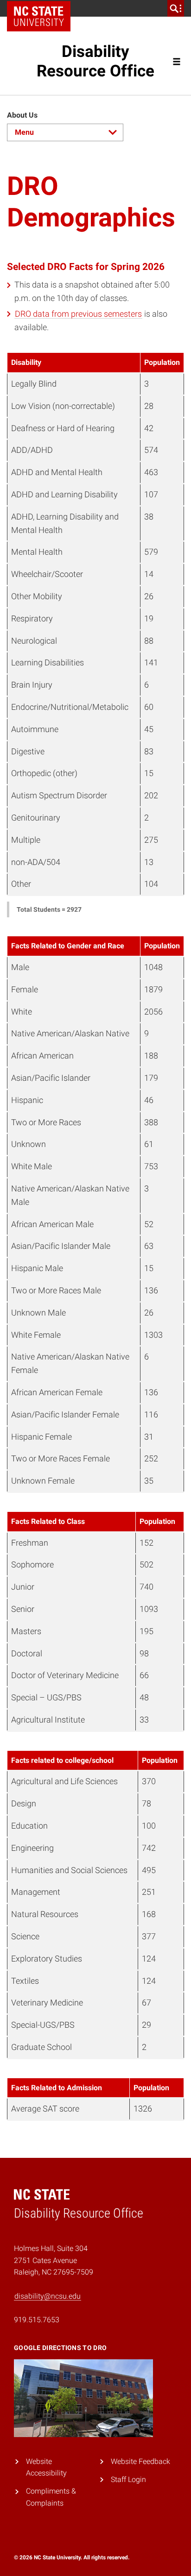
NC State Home (42, 8)
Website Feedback (140, 2461)
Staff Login (128, 2479)
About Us (22, 115)
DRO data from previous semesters (78, 314)
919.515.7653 (37, 2320)
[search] (176, 8)
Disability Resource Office (95, 61)
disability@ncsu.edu (48, 2296)
